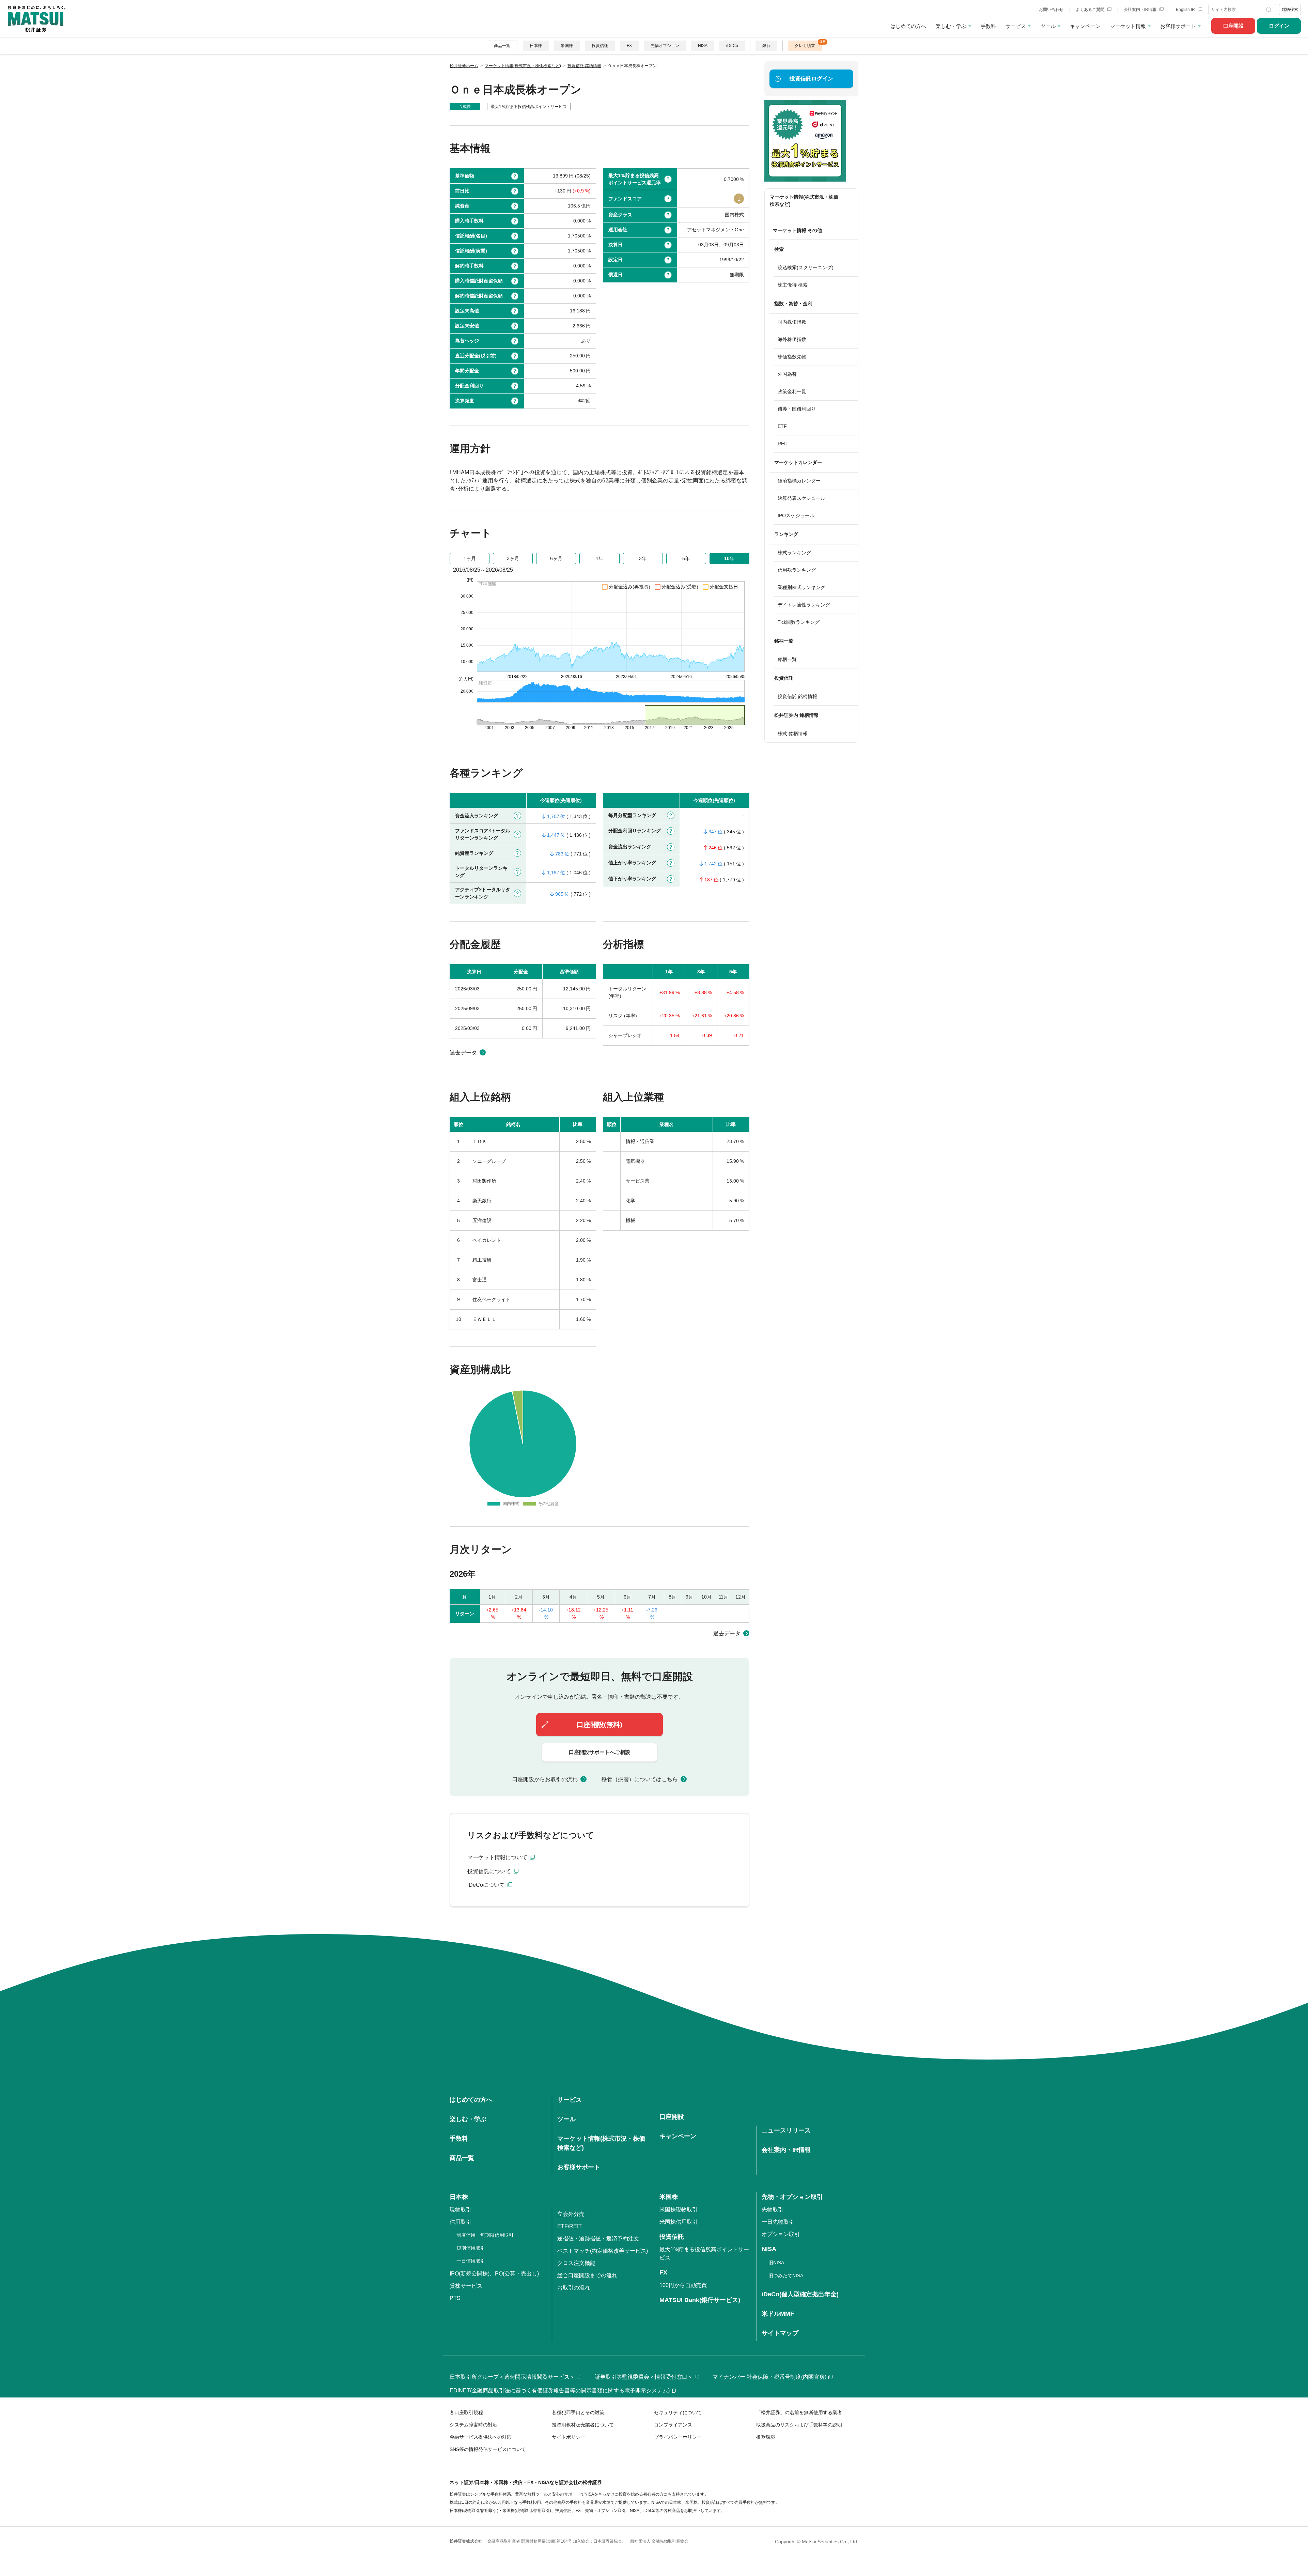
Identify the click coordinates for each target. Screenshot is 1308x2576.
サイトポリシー (569, 2437)
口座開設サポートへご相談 (599, 1752)
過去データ (463, 1053)
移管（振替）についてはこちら (640, 1779)
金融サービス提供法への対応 (481, 2437)
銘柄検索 (1290, 10)
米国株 (567, 46)
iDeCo (732, 46)
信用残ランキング (797, 570)
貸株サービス (466, 2286)
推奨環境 (766, 2437)
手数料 (988, 26)
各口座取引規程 (466, 2412)
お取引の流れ (574, 2288)
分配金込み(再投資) (629, 587)
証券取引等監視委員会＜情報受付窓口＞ (644, 2377)
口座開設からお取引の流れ (545, 1779)
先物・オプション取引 (792, 2197)
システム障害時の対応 (473, 2425)
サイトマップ (780, 2333)
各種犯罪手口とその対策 (578, 2412)
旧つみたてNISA (786, 2276)
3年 (643, 558)
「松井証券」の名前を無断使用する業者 (799, 2412)
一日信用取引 (471, 2261)
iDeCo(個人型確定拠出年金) (800, 2294)
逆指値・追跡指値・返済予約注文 (598, 2239)
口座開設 (1233, 26)
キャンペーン (1085, 26)
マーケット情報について (498, 1857)
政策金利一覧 (792, 391)
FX (629, 46)
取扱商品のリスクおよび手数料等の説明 (799, 2425)
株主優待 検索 (793, 285)
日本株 (536, 46)
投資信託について (490, 1871)
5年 (686, 558)
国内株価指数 (792, 322)
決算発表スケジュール (801, 498)
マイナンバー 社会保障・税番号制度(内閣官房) (769, 2377)
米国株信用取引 (679, 2222)
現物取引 (461, 2210)
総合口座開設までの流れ (587, 2275)
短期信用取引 (471, 2248)
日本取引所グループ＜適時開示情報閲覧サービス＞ (512, 2377)
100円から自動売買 (683, 2285)
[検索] (1270, 10)
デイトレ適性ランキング (804, 605)
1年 (599, 558)
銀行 (766, 46)
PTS (455, 2298)
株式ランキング (794, 553)
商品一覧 (502, 46)
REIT (783, 444)
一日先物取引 (778, 2222)
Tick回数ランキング (799, 622)
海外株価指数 (792, 339)
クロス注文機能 (576, 2263)
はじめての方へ (908, 26)
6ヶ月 (556, 558)
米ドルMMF (778, 2314)
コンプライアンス (673, 2425)
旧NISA (776, 2263)
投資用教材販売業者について (583, 2425)
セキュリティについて (678, 2412)
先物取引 (773, 2210)
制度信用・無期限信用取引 (485, 2235)
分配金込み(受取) (680, 587)
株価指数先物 (792, 357)
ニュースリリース (786, 2130)
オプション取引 (781, 2234)
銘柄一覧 (787, 659)
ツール (1048, 26)
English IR (1186, 10)
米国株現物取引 (679, 2210)
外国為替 (787, 374)
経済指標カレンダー (799, 481)
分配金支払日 (724, 587)
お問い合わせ (1051, 10)
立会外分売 (571, 2214)
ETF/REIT (570, 2226)
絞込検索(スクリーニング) (806, 267)
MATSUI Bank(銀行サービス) (700, 2300)
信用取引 (461, 2222)
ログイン (1279, 26)
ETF (782, 426)
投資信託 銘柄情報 (797, 696)
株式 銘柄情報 (793, 734)
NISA (703, 46)
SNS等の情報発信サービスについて (488, 2449)
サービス (1016, 26)
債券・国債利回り (797, 409)
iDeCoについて (487, 1885)
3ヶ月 (513, 558)
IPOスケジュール (796, 515)
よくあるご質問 (1091, 10)
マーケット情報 (1128, 26)
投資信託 (600, 46)
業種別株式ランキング (801, 587)
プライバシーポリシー (678, 2437)
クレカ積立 (805, 46)
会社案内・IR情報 (1141, 10)
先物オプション (665, 46)
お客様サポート (1178, 26)
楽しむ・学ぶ (951, 26)
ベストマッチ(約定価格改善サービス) (603, 2251)
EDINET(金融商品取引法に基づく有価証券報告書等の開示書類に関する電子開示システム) (560, 2390)
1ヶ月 (470, 558)
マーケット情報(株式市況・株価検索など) (804, 200)
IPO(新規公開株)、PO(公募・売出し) (494, 2274)
